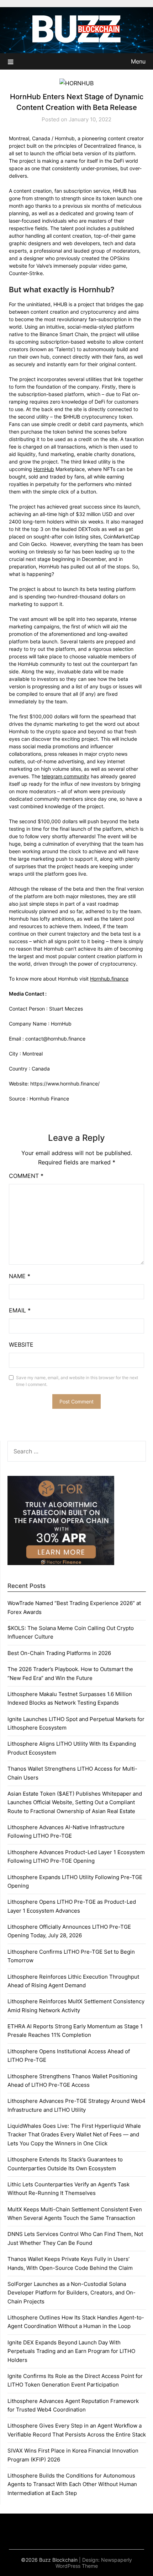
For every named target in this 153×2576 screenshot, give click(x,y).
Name (20, 1276)
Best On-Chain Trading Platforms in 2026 (59, 1653)
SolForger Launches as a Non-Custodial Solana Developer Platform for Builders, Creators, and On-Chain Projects (72, 2293)
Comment (26, 1176)
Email (20, 1310)
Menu (138, 61)
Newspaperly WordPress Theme (94, 2563)
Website (21, 1345)
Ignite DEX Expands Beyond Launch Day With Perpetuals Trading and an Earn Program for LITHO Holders (71, 2351)
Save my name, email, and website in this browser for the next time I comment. (77, 1381)
